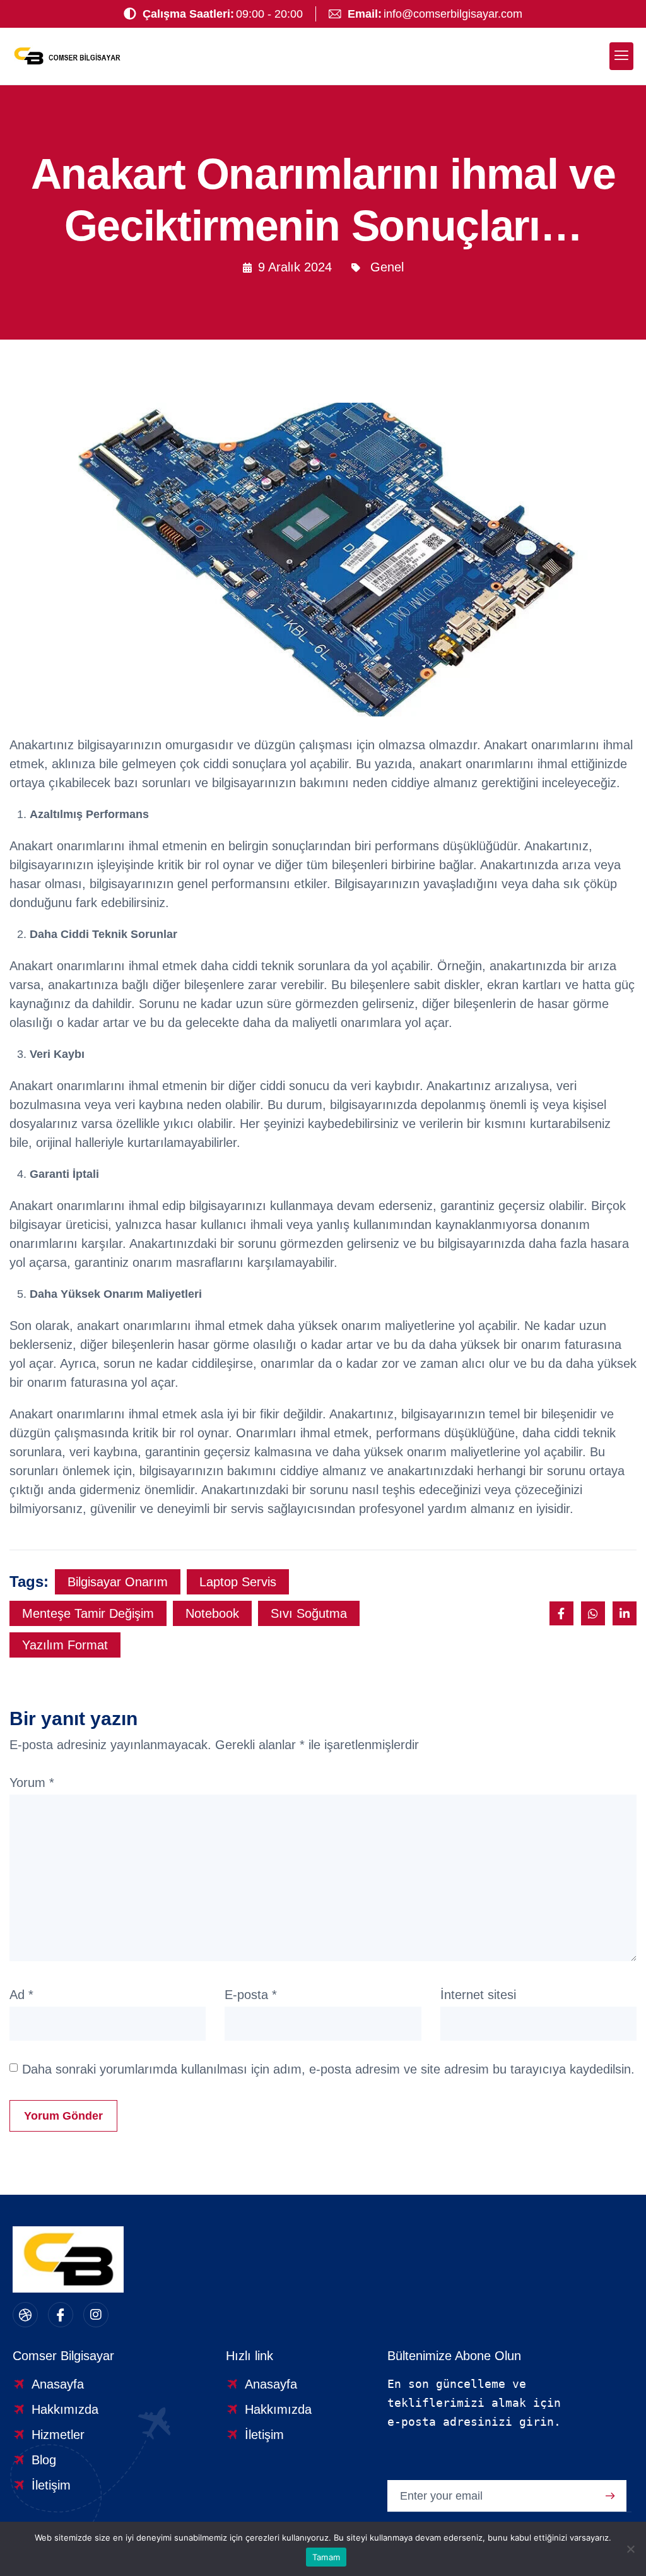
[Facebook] (61, 2315)
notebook (212, 1613)
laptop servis (238, 1582)
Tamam (326, 2557)
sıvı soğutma (309, 1613)
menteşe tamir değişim (88, 1613)
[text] (509, 2403)
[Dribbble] (25, 2315)
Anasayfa (58, 2384)
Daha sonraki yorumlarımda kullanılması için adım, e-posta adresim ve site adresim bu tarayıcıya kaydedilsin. (328, 2069)
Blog (44, 2460)
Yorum (32, 1783)
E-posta (251, 1995)
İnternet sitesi (478, 1995)
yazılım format (65, 1645)
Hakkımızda (65, 2409)
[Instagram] (96, 2315)
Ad (21, 1995)
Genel (387, 267)
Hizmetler (58, 2435)
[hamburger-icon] (621, 56)
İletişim (51, 2485)
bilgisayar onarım (118, 1582)
